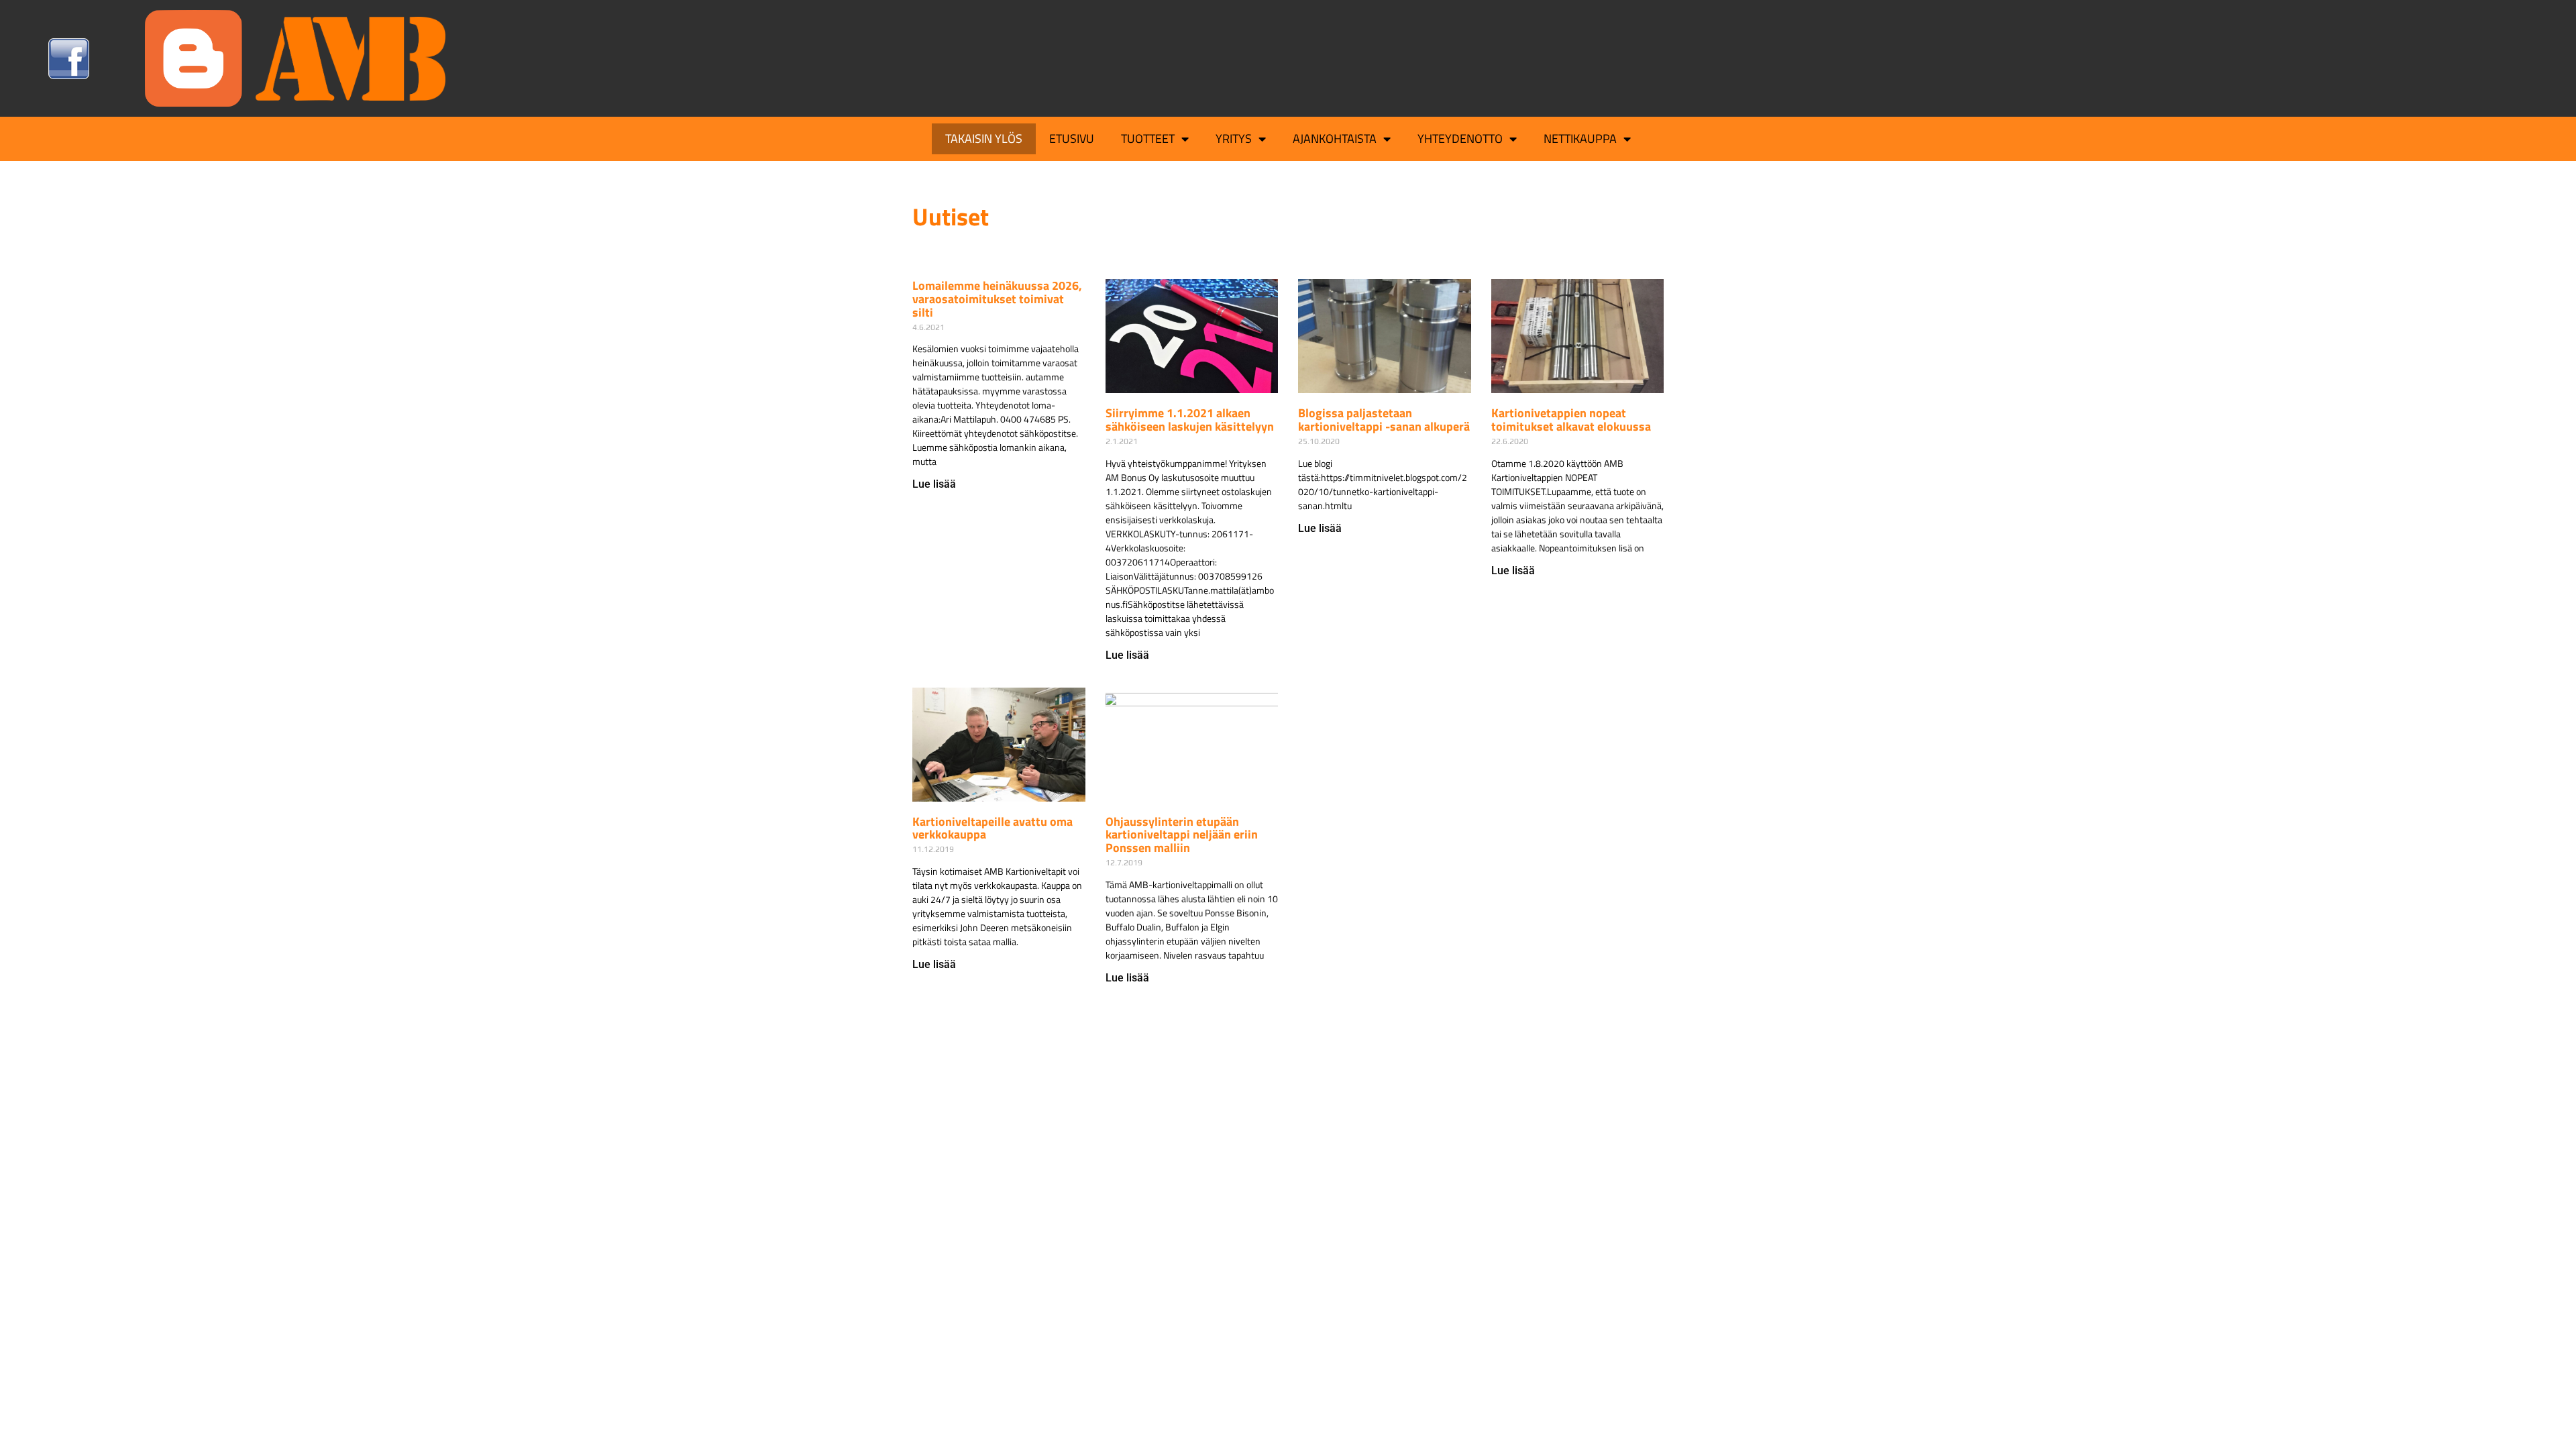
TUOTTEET (1148, 139)
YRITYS (1234, 139)
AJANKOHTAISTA (1335, 139)
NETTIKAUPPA (1580, 139)
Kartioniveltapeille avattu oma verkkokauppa (992, 828)
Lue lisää (934, 484)
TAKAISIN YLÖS (984, 139)
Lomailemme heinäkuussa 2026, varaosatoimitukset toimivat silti (997, 299)
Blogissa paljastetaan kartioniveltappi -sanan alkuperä (1384, 420)
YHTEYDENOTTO (1460, 139)
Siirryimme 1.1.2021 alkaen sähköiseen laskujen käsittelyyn (1190, 420)
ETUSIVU (1072, 139)
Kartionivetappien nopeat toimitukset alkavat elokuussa (1571, 420)
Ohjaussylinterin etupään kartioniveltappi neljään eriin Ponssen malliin (1182, 835)
